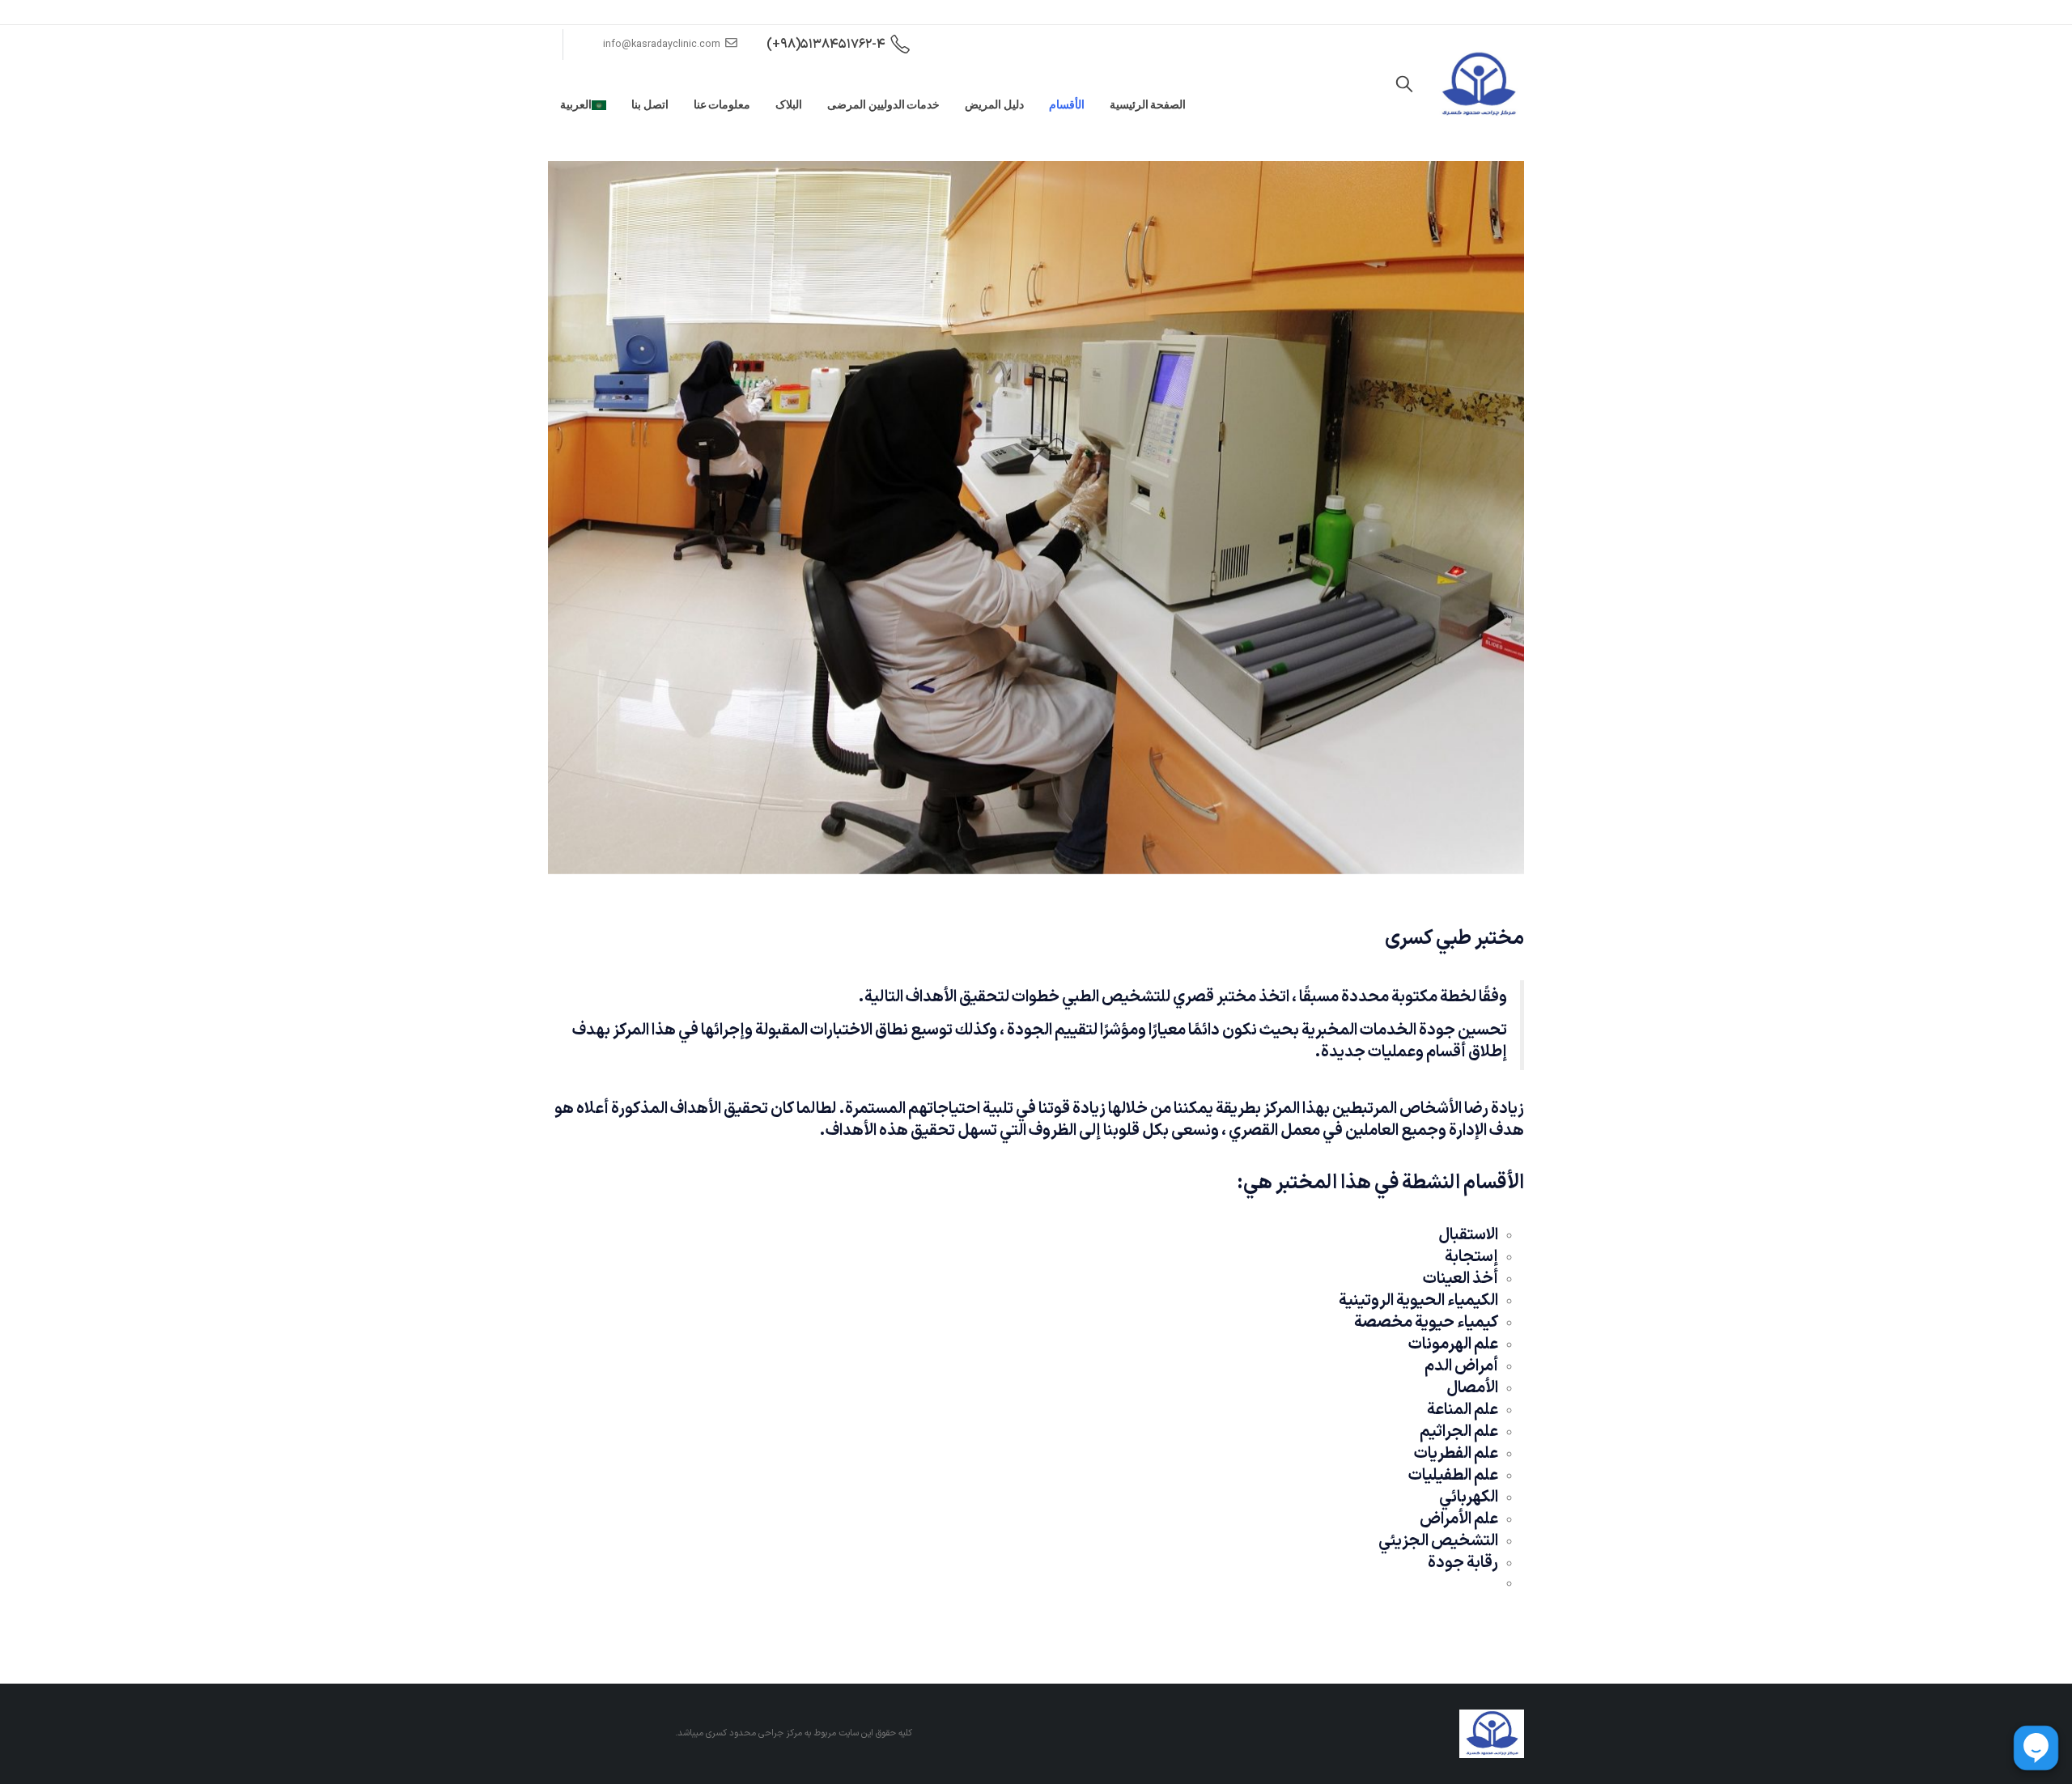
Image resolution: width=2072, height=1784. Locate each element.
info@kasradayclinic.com (662, 44)
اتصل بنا (650, 104)
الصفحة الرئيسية (1148, 104)
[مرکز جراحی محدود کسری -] (1478, 85)
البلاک (789, 104)
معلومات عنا (722, 104)
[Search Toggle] (1404, 85)
